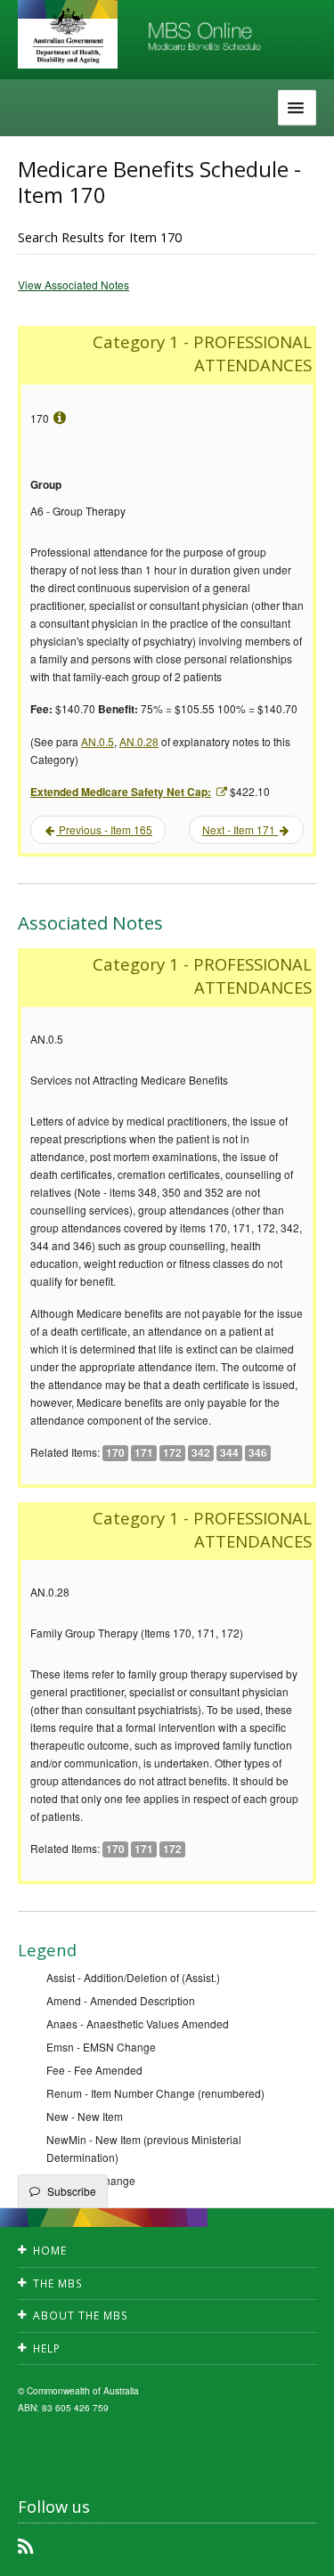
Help (47, 2348)
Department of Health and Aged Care (68, 36)
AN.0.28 (139, 741)
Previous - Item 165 (104, 829)
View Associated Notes (73, 284)
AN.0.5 (98, 741)
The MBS (58, 2283)
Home (50, 2251)
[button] (298, 2549)
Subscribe (72, 2191)
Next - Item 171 (240, 829)
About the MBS (81, 2316)
